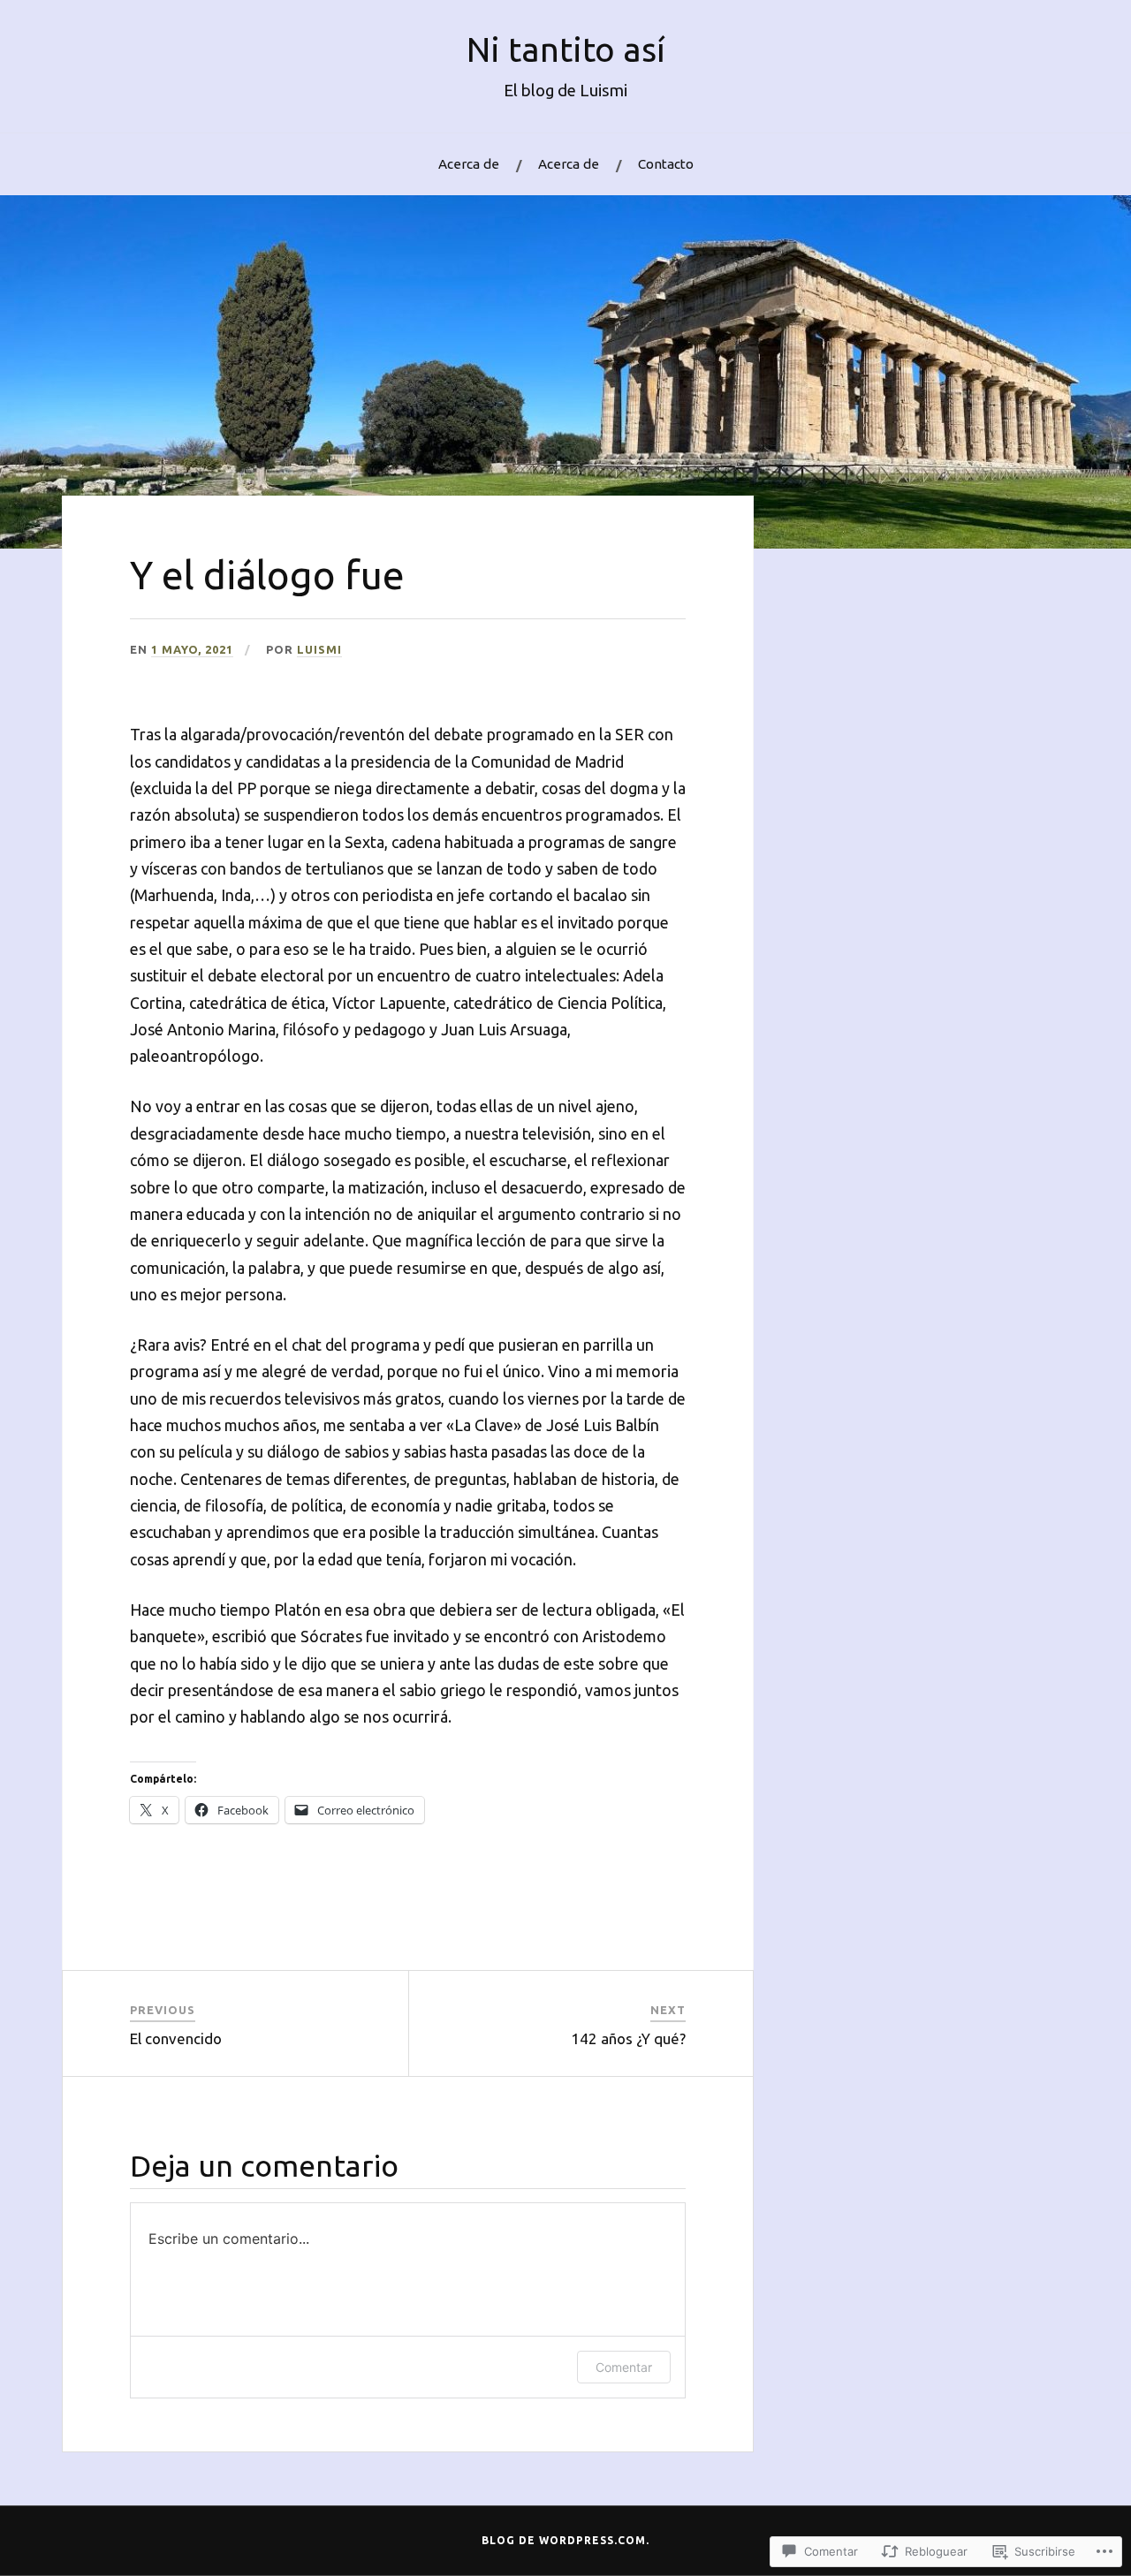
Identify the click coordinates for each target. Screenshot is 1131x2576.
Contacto (666, 164)
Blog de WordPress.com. (565, 2540)
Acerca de (469, 164)
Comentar (624, 2367)
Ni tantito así (566, 49)
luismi (319, 649)
